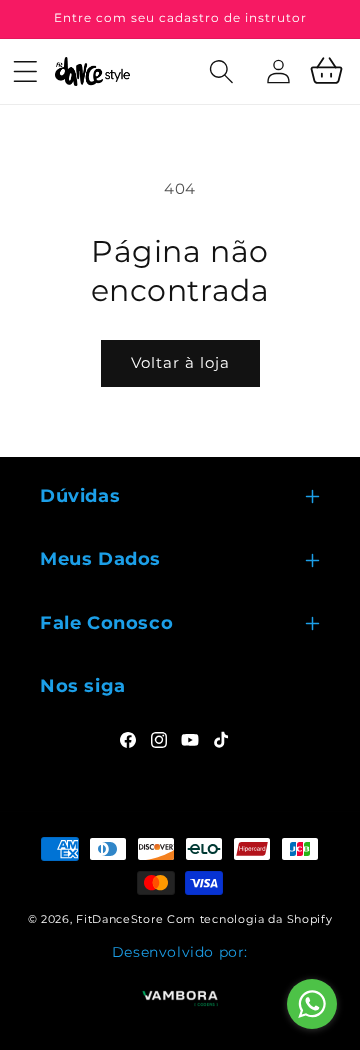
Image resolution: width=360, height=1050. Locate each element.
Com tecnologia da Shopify (250, 919)
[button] (25, 71)
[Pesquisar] (224, 94)
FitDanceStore (119, 919)
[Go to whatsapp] (312, 1004)
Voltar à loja (180, 362)
